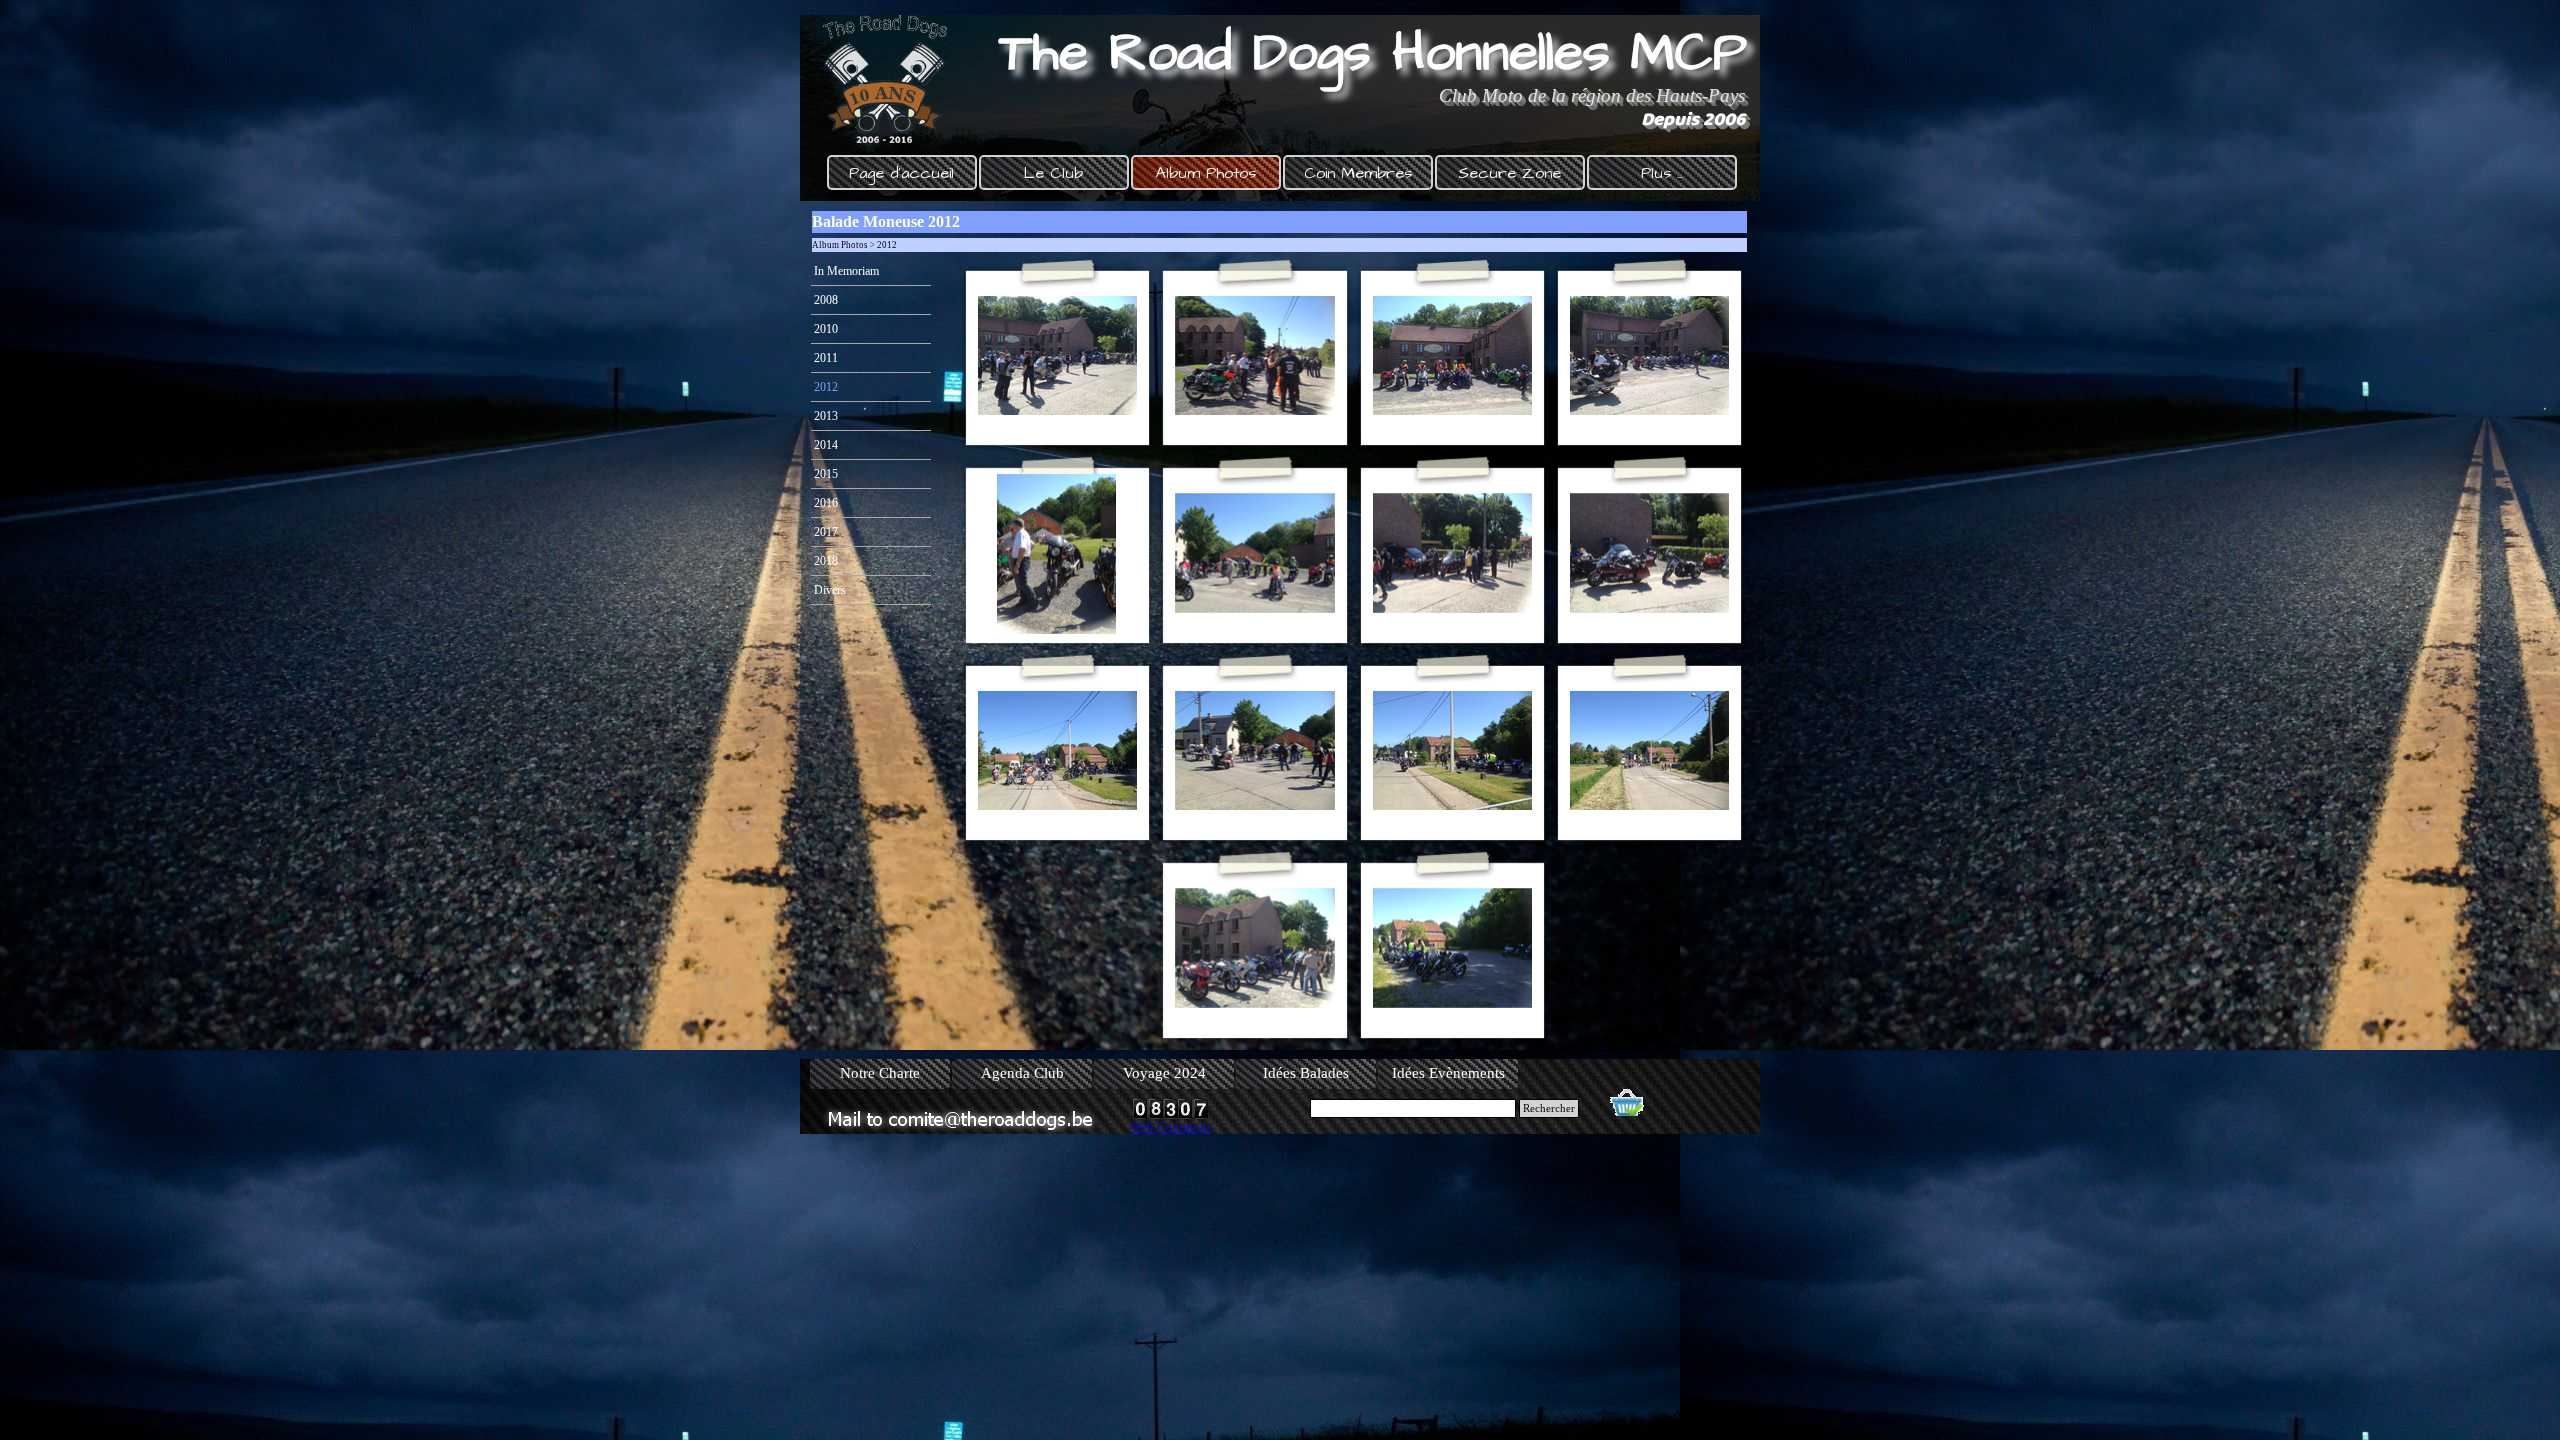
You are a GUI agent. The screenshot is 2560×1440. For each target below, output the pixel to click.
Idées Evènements (1448, 1073)
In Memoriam (846, 271)
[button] (1057, 356)
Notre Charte (880, 1073)
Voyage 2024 (1164, 1073)
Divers (830, 590)
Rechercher (1549, 1108)
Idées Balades (1306, 1073)
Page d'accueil (901, 173)
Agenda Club (1022, 1073)
